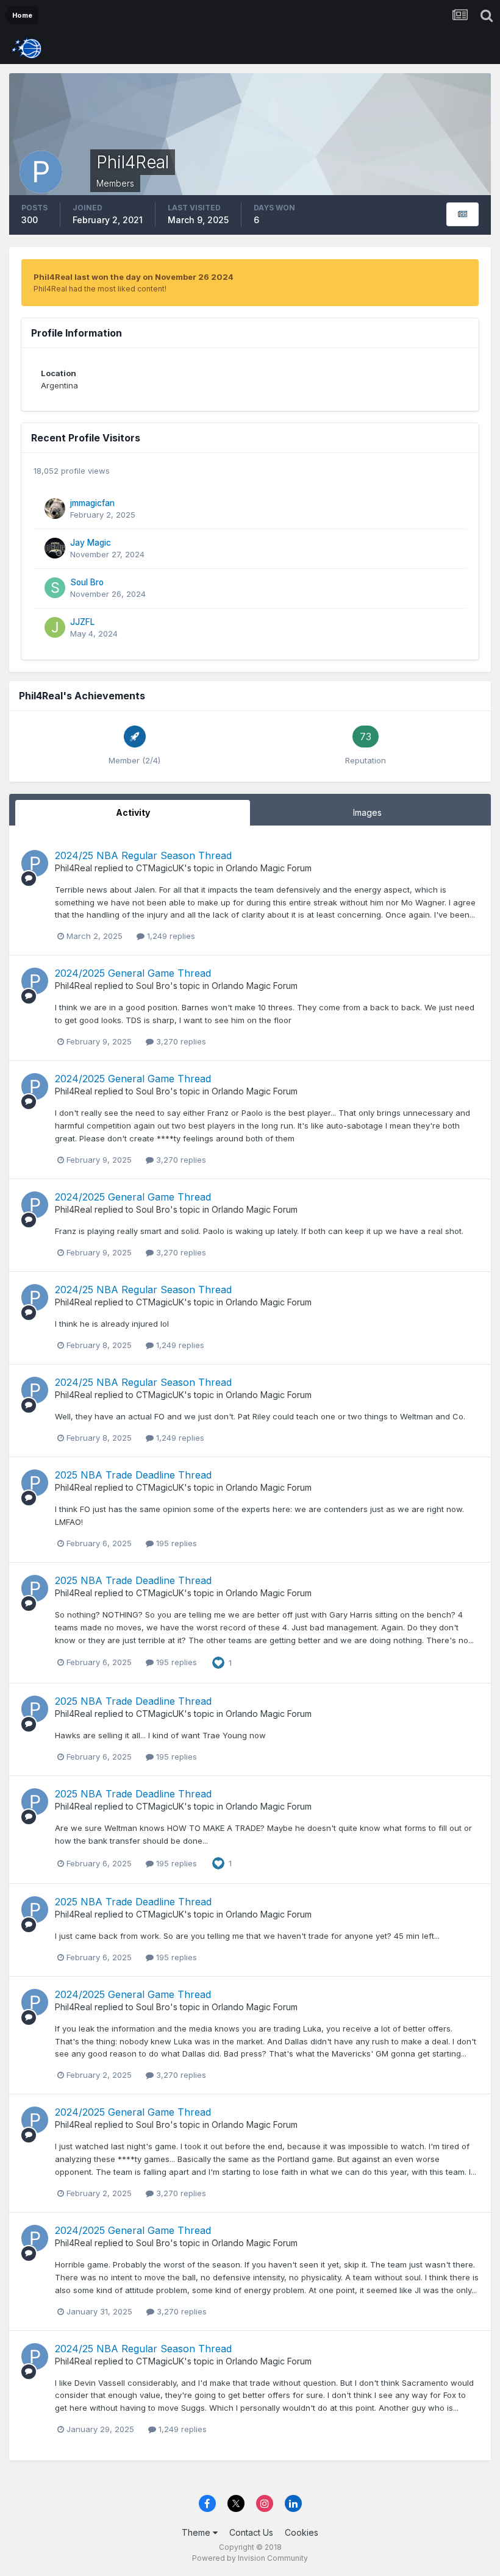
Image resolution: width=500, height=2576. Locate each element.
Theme (197, 2532)
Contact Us (251, 2532)
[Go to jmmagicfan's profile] (55, 508)
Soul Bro (87, 582)
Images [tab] (367, 812)
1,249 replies (170, 936)
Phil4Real (73, 868)
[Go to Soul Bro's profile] (55, 588)
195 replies (175, 1543)
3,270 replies (180, 1041)
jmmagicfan (92, 503)
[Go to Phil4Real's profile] (35, 863)
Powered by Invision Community (250, 2558)
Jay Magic (91, 543)
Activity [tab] (133, 812)
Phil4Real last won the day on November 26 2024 (134, 277)
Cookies (302, 2532)
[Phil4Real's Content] (462, 214)
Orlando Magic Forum (269, 868)
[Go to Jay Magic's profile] (55, 548)
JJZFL (82, 622)
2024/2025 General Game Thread (133, 973)
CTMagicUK (160, 868)
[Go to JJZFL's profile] (55, 627)
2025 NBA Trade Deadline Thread (133, 1475)
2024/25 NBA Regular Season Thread (143, 855)
